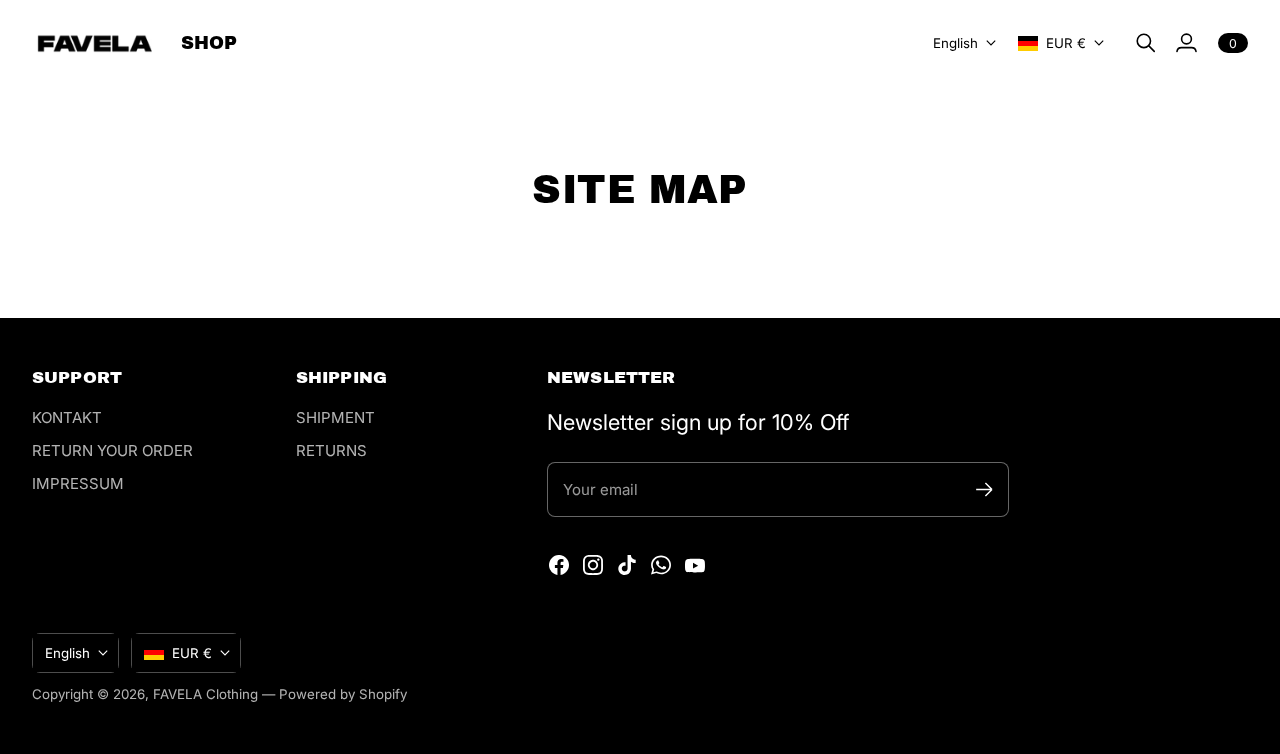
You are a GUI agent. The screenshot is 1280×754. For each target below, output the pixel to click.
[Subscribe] (984, 489)
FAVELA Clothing (205, 694)
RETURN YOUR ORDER (112, 450)
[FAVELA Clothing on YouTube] (695, 565)
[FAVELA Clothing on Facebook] (559, 565)
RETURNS (331, 450)
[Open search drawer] (1146, 43)
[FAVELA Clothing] (94, 43)
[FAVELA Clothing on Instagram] (593, 565)
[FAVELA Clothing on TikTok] (627, 565)
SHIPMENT (335, 417)
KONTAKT (67, 417)
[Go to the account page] (1186, 43)
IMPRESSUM (78, 483)
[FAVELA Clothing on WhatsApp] (661, 565)
